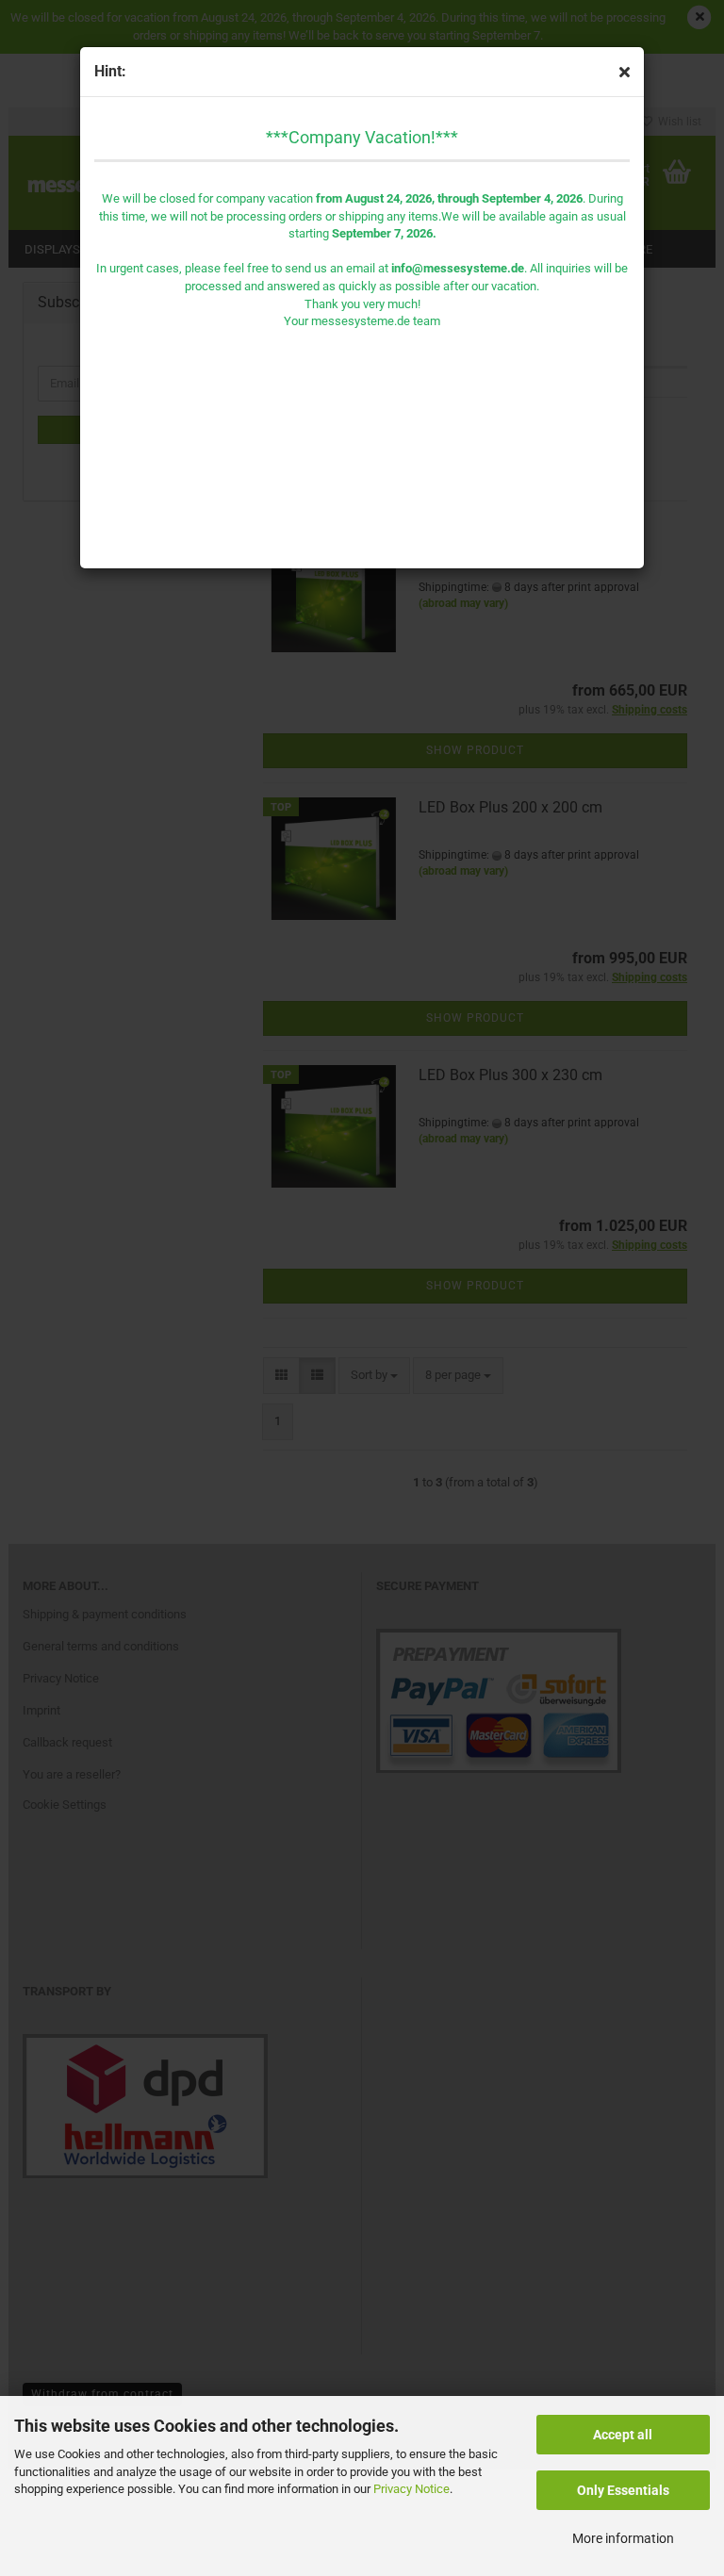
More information (623, 2538)
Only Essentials (623, 2490)
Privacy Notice (411, 2489)
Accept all (623, 2435)
